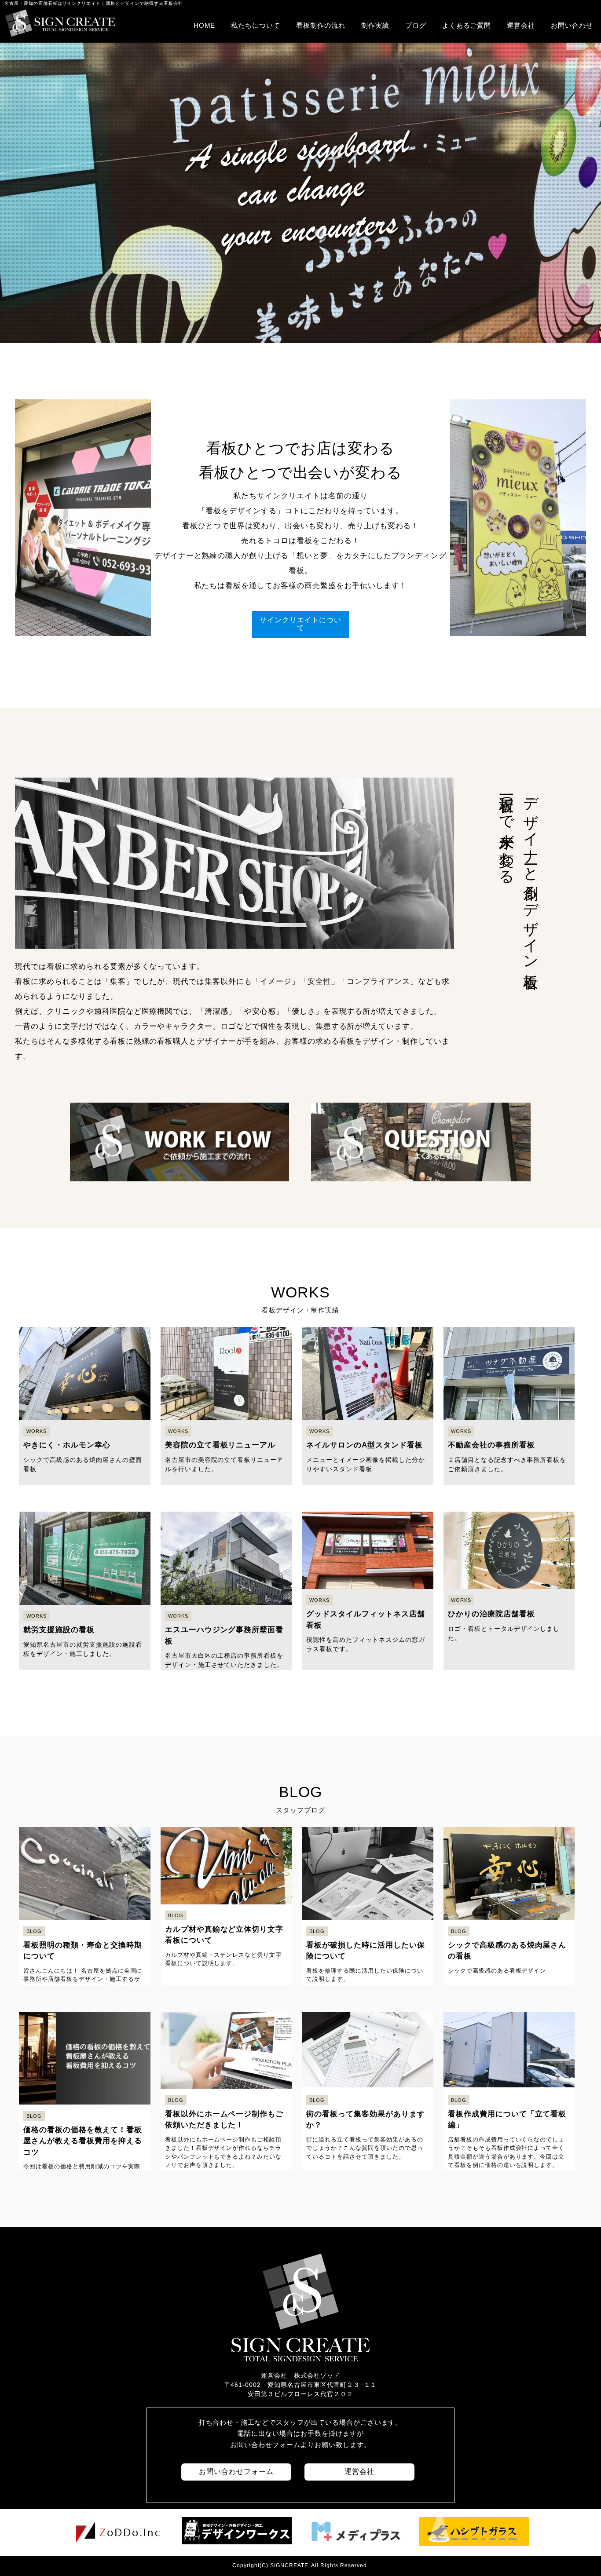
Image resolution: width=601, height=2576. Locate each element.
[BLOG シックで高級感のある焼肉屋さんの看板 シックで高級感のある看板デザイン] (509, 1818)
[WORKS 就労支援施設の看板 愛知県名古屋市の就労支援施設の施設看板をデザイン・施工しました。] (86, 1502)
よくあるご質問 (467, 25)
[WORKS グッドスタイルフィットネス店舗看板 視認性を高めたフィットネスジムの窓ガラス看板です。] (369, 1502)
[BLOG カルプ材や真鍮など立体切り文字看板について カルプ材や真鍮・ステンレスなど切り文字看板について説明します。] (227, 1818)
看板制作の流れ (321, 25)
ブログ (416, 25)
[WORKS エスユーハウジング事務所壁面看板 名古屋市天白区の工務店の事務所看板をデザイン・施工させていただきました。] (227, 1502)
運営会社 (521, 25)
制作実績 (375, 25)
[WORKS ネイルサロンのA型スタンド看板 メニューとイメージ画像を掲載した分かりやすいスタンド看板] (369, 1317)
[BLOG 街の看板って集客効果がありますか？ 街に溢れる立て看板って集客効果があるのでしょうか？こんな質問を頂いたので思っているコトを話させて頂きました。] (369, 2002)
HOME (205, 25)
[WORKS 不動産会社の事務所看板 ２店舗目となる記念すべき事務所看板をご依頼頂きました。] (509, 1317)
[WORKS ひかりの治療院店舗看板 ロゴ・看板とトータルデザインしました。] (509, 1502)
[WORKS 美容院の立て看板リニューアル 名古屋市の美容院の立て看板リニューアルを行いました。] (227, 1317)
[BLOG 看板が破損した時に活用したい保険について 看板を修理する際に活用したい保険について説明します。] (369, 1818)
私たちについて (256, 25)
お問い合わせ (572, 25)
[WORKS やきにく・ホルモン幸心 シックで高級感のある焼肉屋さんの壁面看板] (86, 1317)
